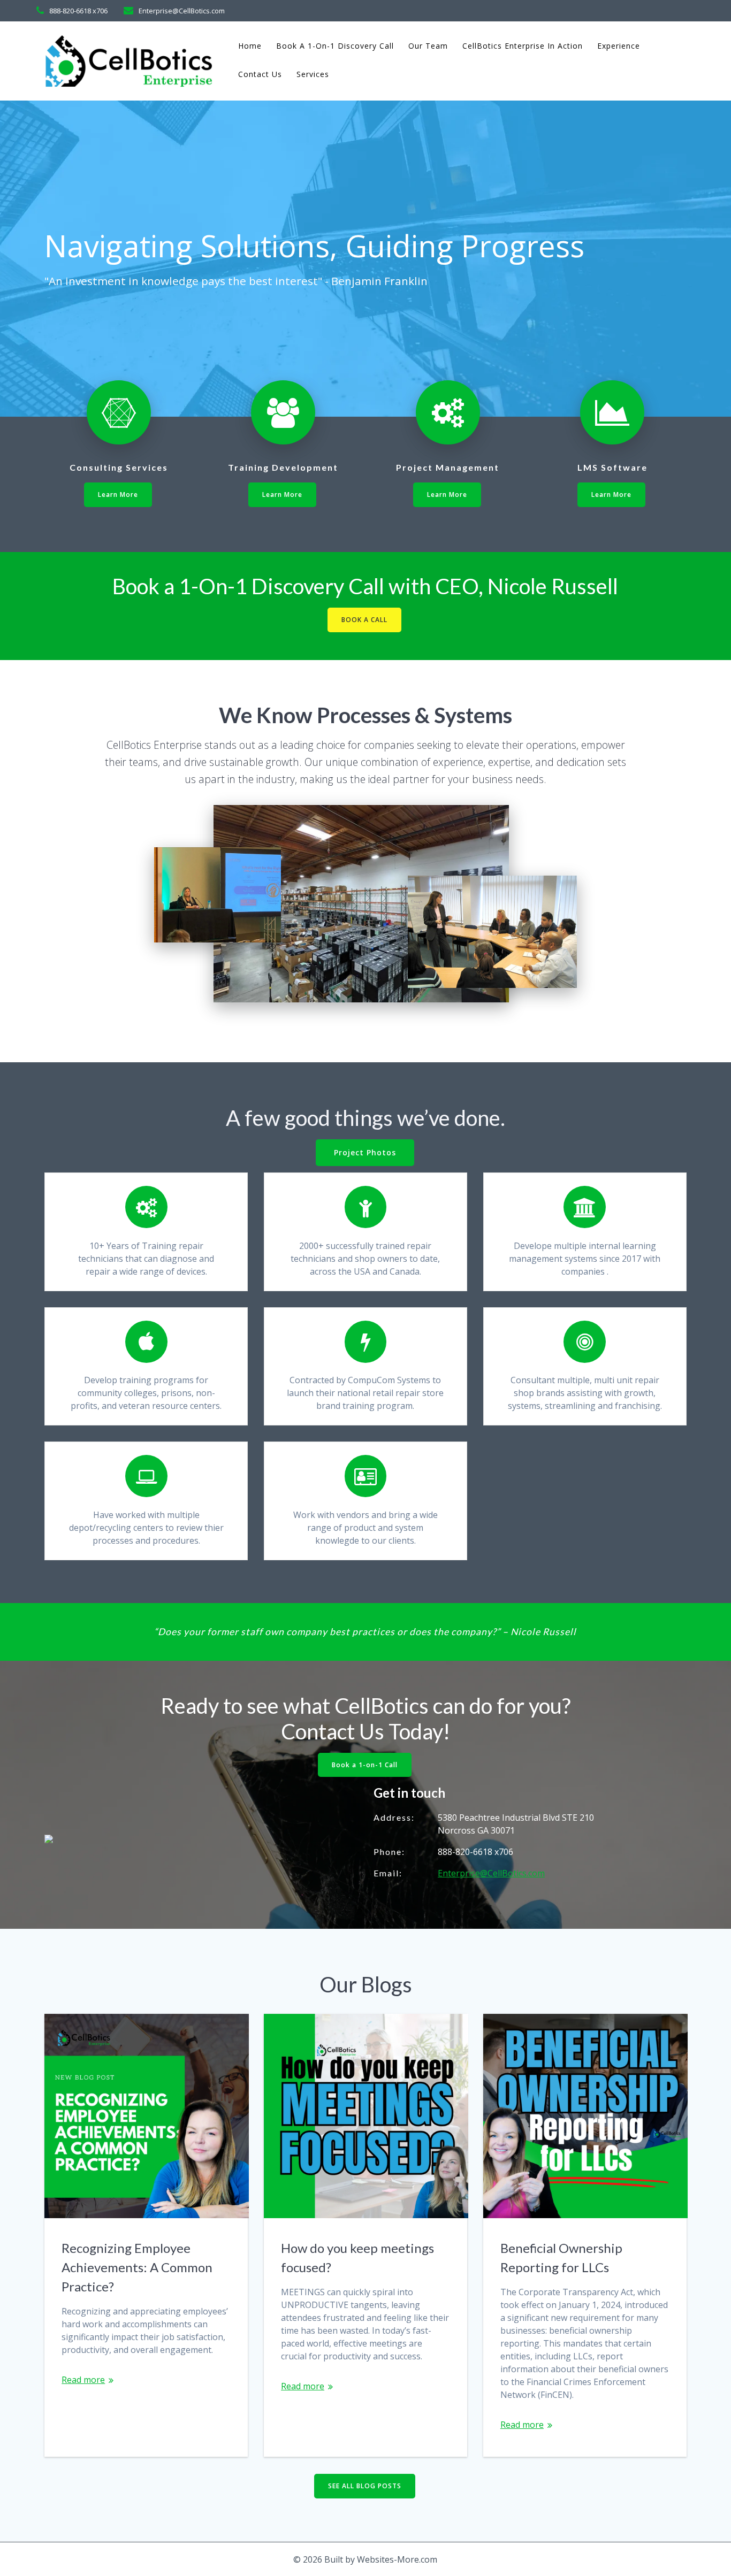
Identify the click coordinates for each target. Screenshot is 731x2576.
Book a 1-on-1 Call (365, 1765)
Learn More (118, 494)
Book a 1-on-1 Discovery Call (335, 46)
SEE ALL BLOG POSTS (365, 2486)
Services (313, 74)
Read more (83, 2380)
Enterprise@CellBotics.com (491, 1873)
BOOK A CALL (364, 620)
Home (250, 46)
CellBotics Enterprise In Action (523, 46)
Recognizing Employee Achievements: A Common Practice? (137, 2267)
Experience (619, 46)
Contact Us (260, 74)
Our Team (428, 46)
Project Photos (365, 1152)
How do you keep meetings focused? (357, 2257)
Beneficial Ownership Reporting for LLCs (561, 2257)
